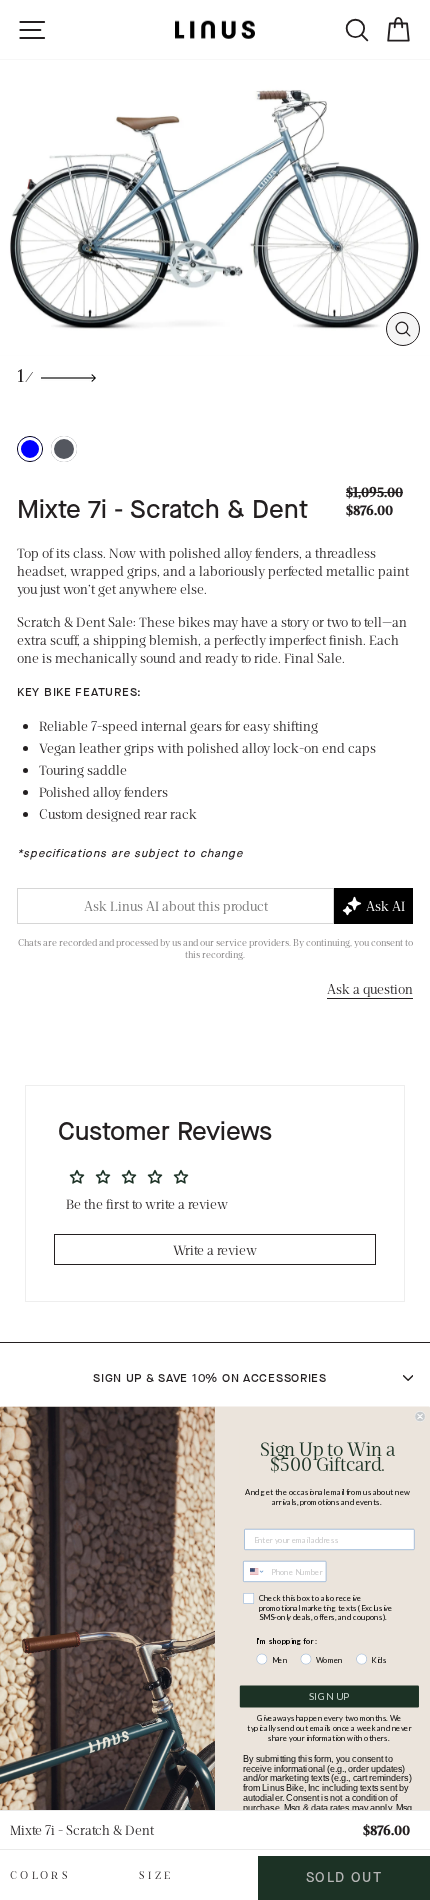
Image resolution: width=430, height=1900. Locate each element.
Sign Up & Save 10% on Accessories (210, 1378)
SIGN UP (329, 1697)
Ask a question (370, 988)
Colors (40, 1874)
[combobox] (254, 1572)
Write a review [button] (215, 1249)
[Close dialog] (420, 1416)
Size (156, 1874)
